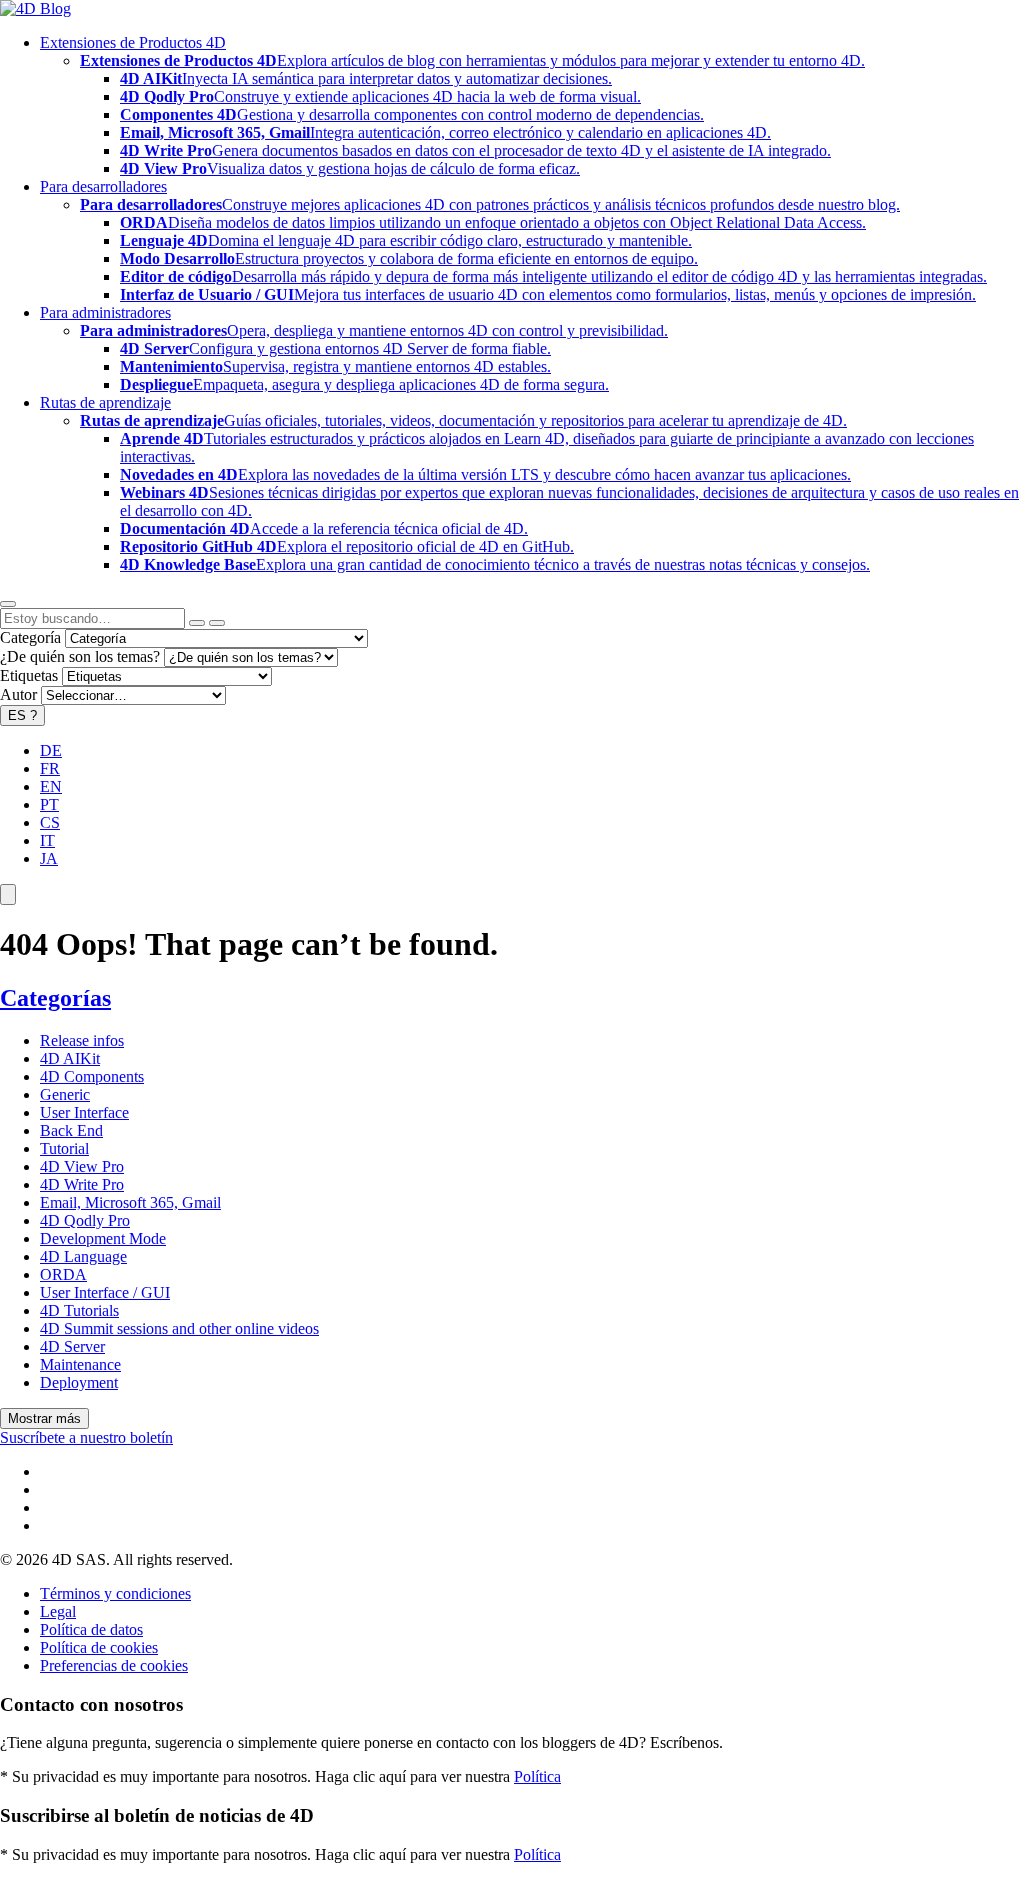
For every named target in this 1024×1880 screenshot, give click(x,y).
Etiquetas (29, 675)
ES (22, 715)
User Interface (84, 1112)
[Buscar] (217, 623)
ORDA (63, 1274)
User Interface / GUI (105, 1292)
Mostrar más (44, 1418)
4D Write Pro (82, 1184)
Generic (65, 1094)
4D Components (92, 1076)
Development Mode (103, 1238)
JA (49, 858)
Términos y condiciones (115, 1593)
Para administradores (105, 312)
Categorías (55, 998)
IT (47, 840)
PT (49, 804)
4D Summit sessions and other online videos (179, 1328)
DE (51, 750)
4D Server (72, 1346)
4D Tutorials (79, 1310)
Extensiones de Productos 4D (133, 42)
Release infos (82, 1040)
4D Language (83, 1256)
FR (50, 768)
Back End (71, 1130)
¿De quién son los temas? (80, 656)
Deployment (79, 1382)
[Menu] (8, 894)
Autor (18, 694)
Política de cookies (99, 1647)
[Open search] (8, 604)
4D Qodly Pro (85, 1220)
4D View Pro (82, 1166)
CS (50, 822)
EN (51, 786)
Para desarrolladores (103, 186)
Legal (58, 1611)
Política (537, 1776)
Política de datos (91, 1629)
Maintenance (80, 1364)
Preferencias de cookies (114, 1665)
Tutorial (64, 1148)
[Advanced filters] (197, 623)
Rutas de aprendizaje (105, 402)
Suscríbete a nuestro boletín (86, 1437)
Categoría (30, 637)
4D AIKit (70, 1058)
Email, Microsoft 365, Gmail (130, 1202)
